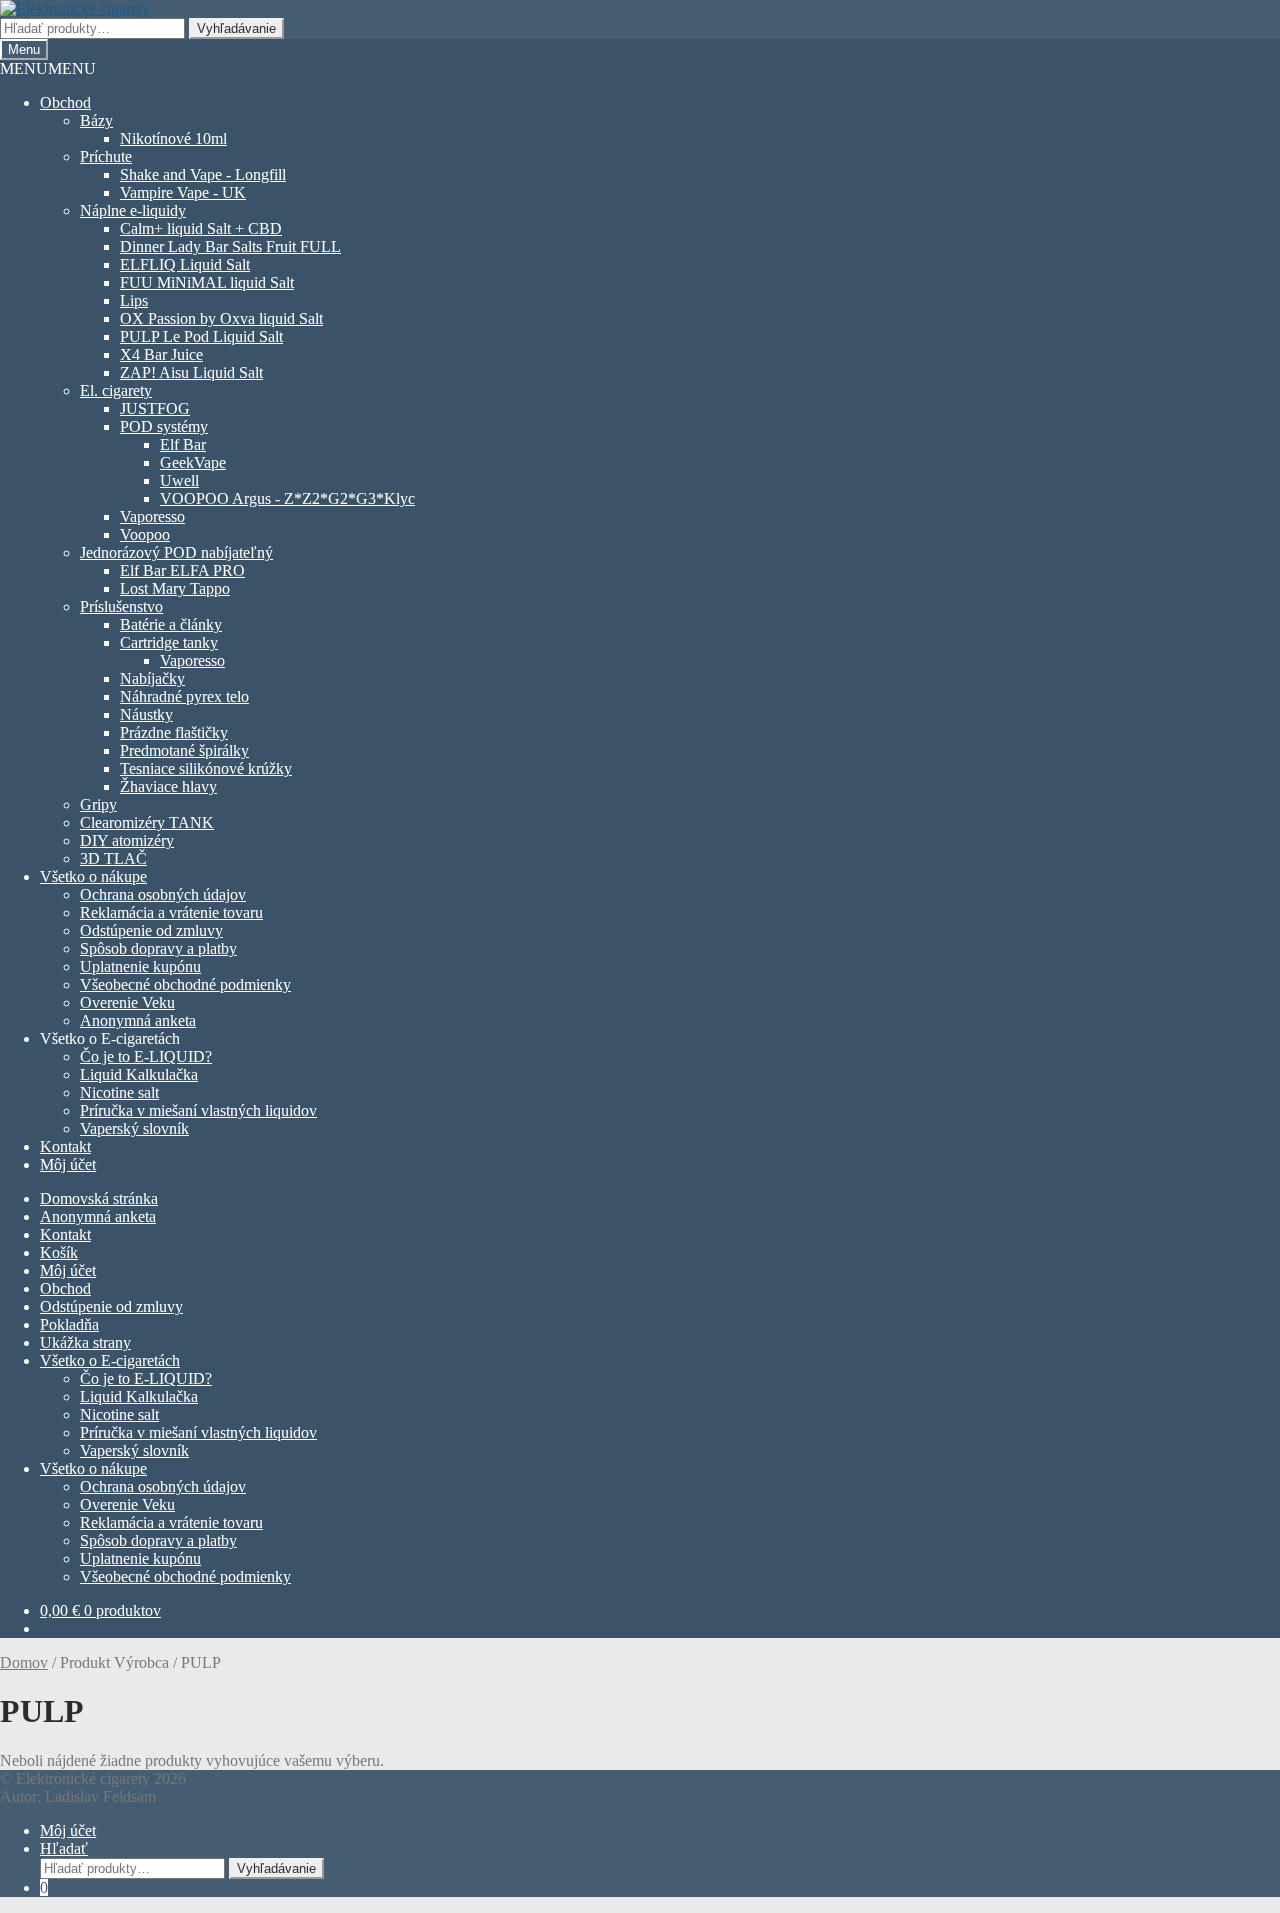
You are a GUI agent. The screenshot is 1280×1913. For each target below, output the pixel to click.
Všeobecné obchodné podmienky (185, 984)
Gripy (98, 804)
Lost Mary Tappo (175, 588)
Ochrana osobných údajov (163, 894)
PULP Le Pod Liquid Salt (201, 336)
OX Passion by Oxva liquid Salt (221, 318)
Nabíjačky (152, 678)
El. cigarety (116, 390)
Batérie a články (171, 624)
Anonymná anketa (138, 1020)
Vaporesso (152, 516)
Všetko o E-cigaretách (110, 1360)
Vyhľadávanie (236, 28)
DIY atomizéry (127, 840)
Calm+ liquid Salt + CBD (201, 228)
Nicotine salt (119, 1092)
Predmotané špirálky (184, 750)
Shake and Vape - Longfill (203, 174)
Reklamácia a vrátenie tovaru (171, 912)
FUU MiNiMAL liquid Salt (207, 282)
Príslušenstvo (121, 606)
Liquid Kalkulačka (139, 1074)
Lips (134, 300)
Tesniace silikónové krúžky (206, 768)
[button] (48, 68)
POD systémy (164, 426)
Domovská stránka (99, 1198)
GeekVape (193, 462)
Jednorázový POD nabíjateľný (176, 552)
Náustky (146, 714)
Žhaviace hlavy (168, 786)
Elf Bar (183, 444)
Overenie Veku (127, 1002)
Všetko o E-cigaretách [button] (110, 1038)
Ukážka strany (85, 1342)
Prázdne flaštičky (174, 732)
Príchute (106, 156)
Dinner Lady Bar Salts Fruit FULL (230, 246)
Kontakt (65, 1146)
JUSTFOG (155, 408)
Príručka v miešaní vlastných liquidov (198, 1110)
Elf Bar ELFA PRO (182, 570)
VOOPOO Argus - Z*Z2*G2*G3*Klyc (287, 498)
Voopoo (145, 534)
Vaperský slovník (134, 1128)
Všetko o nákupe (93, 876)
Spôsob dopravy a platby (158, 948)
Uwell (179, 480)
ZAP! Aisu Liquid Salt (191, 372)
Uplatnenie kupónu (140, 966)
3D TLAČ (113, 858)
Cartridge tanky (169, 642)
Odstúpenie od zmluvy (151, 930)
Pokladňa (69, 1324)
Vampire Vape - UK (183, 192)
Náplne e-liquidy (133, 210)
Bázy (96, 120)
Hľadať (64, 1848)
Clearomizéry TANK (147, 822)
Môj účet (68, 1164)
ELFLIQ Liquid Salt (185, 264)
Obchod (65, 102)
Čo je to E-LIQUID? (146, 1056)
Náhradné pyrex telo (184, 696)
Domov (24, 1662)
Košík (59, 1252)
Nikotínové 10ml (173, 138)
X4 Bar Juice (161, 354)
